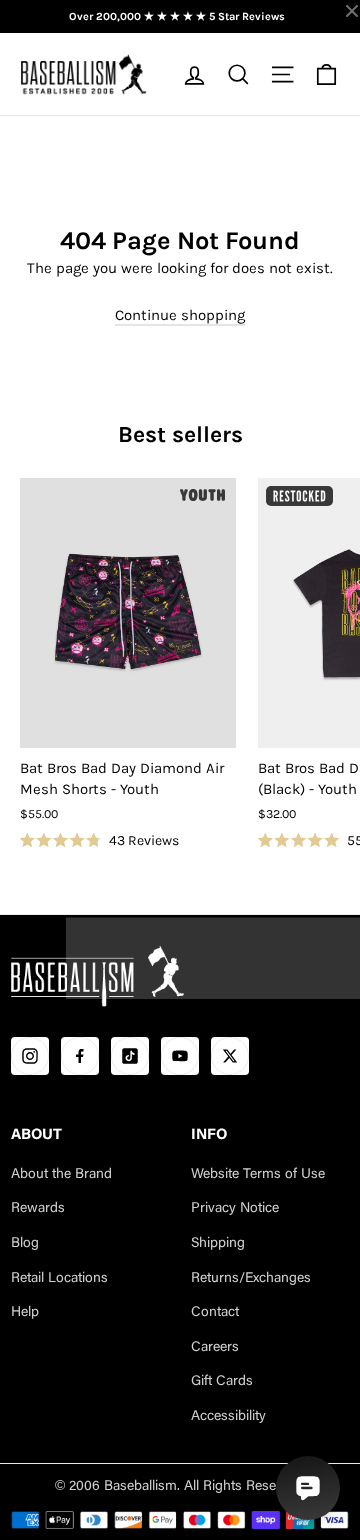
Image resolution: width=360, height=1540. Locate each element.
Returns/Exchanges (251, 1279)
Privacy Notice (235, 1209)
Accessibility (228, 1417)
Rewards (38, 1209)
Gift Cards (222, 1382)
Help (25, 1313)
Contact (215, 1313)
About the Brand (61, 1175)
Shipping (218, 1244)
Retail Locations (59, 1279)
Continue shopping (180, 315)
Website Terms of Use (258, 1175)
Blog (25, 1244)
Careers (215, 1348)
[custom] (30, 1056)
